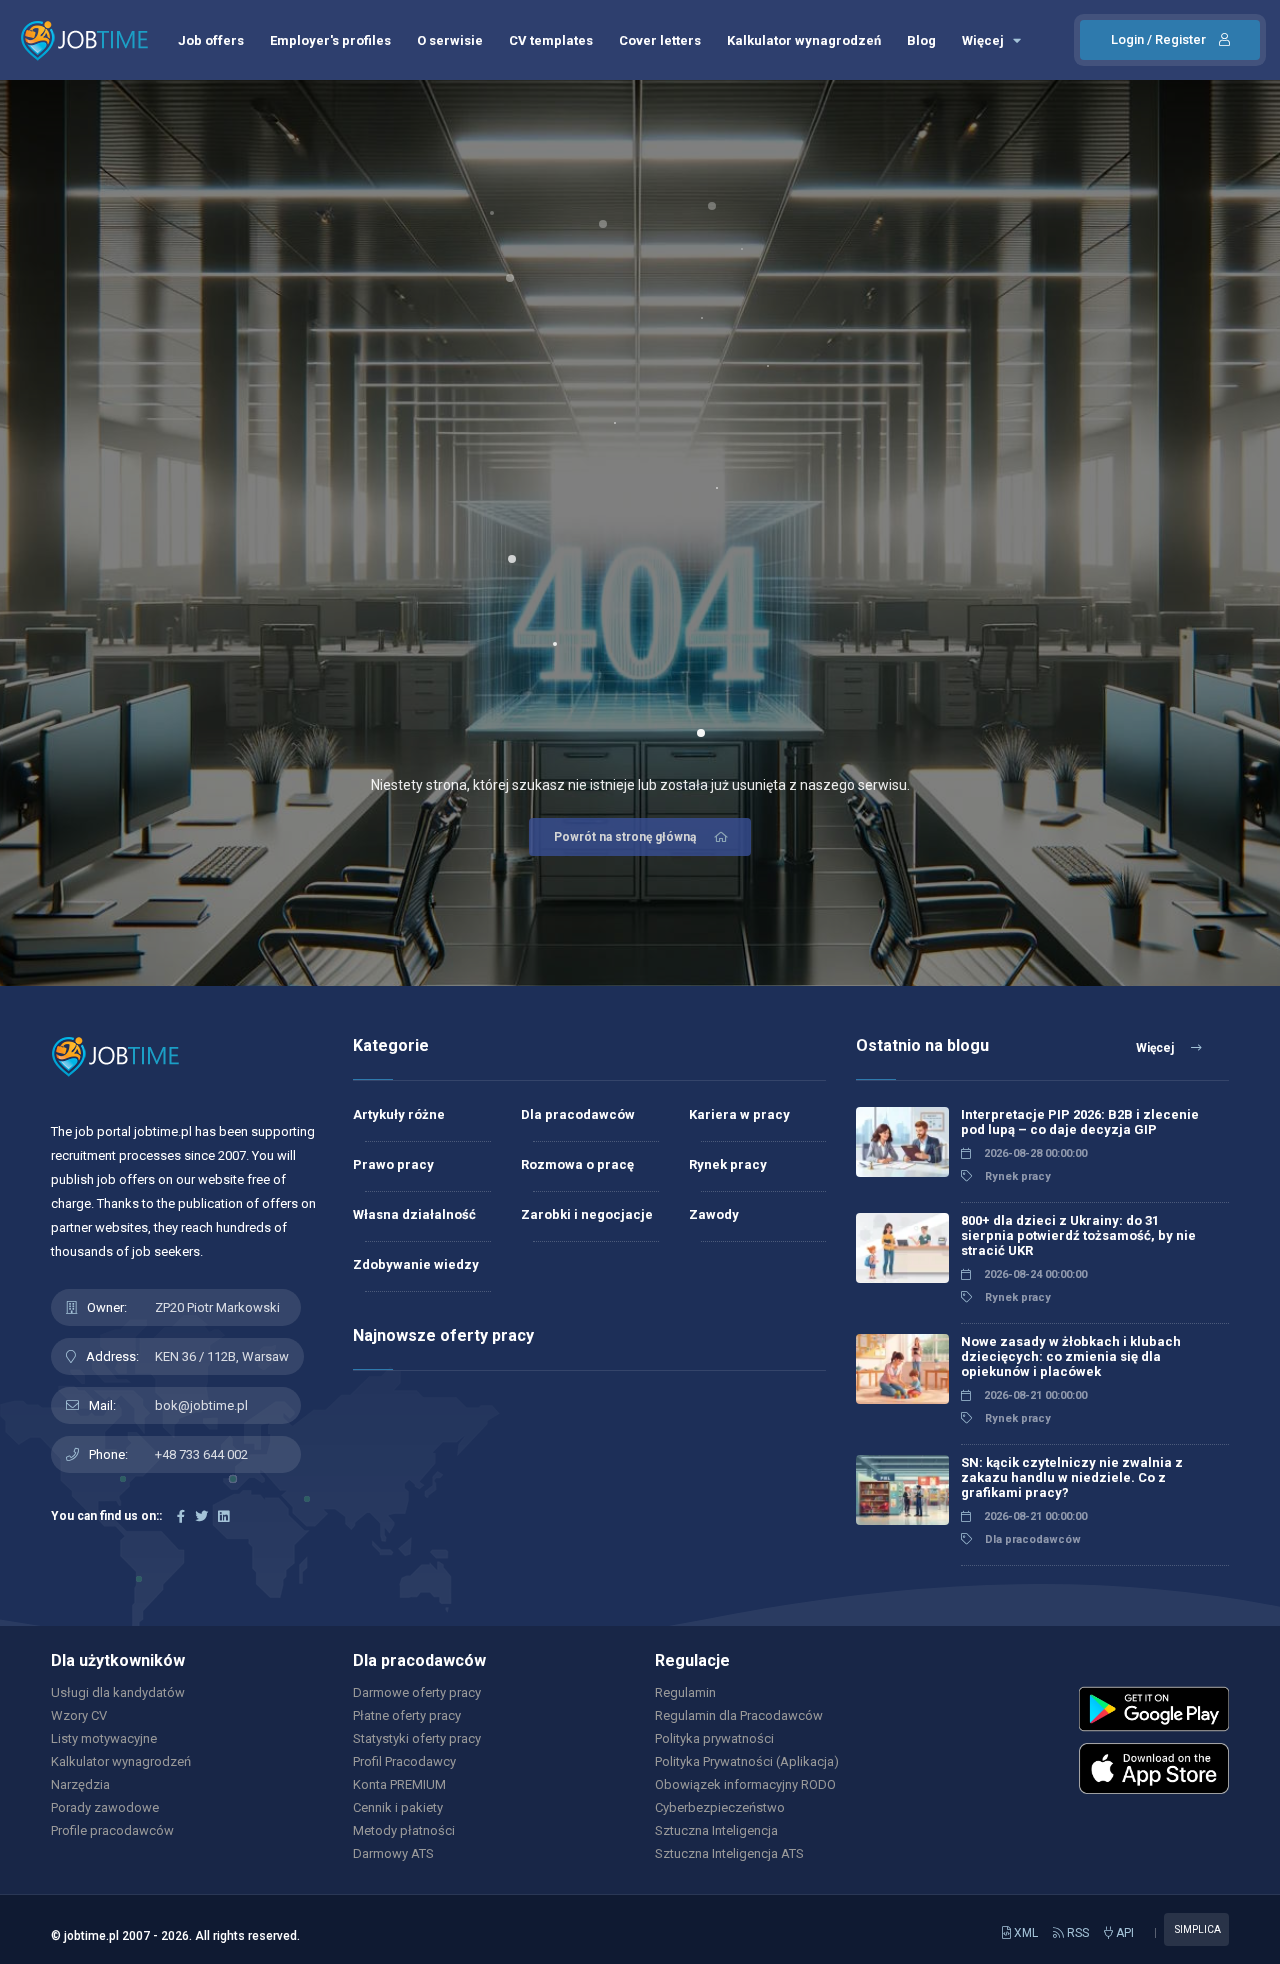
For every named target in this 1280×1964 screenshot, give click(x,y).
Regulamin (685, 1692)
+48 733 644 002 (201, 1454)
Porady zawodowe (105, 1807)
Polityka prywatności (714, 1738)
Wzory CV (79, 1715)
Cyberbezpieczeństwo (720, 1807)
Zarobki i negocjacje (587, 1214)
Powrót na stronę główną (625, 837)
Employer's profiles (330, 40)
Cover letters (660, 40)
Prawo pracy (393, 1164)
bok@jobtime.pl (201, 1405)
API (1123, 1933)
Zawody (714, 1214)
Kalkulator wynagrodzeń (804, 40)
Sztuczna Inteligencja (716, 1830)
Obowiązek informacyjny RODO (745, 1784)
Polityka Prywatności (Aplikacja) (747, 1761)
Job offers (211, 40)
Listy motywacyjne (104, 1738)
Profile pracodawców (112, 1830)
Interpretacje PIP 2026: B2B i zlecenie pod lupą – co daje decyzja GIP (1080, 1122)
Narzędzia (80, 1784)
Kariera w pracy (739, 1114)
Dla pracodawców (578, 1114)
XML (1024, 1933)
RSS (1076, 1933)
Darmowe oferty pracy (417, 1692)
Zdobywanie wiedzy (416, 1264)
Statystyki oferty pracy (417, 1738)
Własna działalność (414, 1214)
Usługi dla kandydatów (118, 1692)
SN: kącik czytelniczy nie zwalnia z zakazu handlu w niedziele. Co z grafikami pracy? (1072, 1477)
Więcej (984, 40)
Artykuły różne (399, 1114)
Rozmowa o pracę (577, 1164)
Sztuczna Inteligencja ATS (729, 1853)
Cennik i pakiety (398, 1807)
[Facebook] (181, 1516)
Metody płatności (404, 1830)
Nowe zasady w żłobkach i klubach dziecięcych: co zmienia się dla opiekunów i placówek (1071, 1356)
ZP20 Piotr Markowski (217, 1307)
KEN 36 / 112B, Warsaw (222, 1356)
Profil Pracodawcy (404, 1761)
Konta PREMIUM (399, 1784)
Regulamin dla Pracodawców (739, 1715)
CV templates (551, 40)
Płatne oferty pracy (407, 1715)
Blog (921, 40)
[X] (201, 1516)
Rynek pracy (728, 1164)
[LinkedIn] (223, 1516)
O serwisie (450, 40)
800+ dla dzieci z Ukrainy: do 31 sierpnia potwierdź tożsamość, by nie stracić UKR (1078, 1235)
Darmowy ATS (393, 1853)
